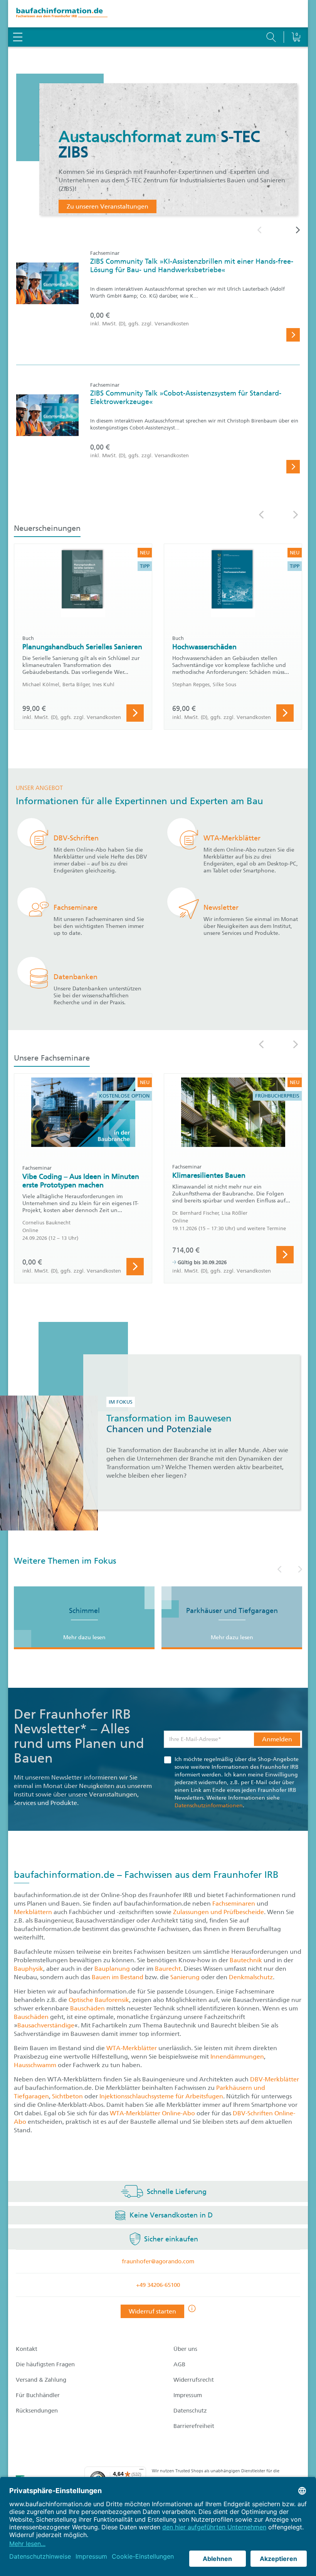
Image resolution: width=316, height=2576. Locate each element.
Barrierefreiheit (194, 2426)
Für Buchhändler (38, 2395)
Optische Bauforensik (99, 2000)
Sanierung (186, 1977)
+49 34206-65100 (158, 2285)
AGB (179, 2364)
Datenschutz (190, 2411)
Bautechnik (247, 1960)
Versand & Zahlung (41, 2380)
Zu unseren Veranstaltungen (108, 206)
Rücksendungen (37, 2411)
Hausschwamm (36, 2065)
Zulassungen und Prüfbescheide (219, 1912)
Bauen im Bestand (118, 1977)
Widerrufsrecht (194, 2380)
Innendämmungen (237, 2057)
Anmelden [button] (277, 1739)
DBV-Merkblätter (275, 2079)
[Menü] (141, 2471)
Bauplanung (113, 1969)
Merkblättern (33, 1912)
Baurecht (168, 1969)
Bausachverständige (46, 2025)
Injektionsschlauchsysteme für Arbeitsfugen (161, 2096)
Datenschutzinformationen (209, 1806)
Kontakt (27, 2349)
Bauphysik (29, 1969)
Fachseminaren (234, 1903)
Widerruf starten (152, 2311)
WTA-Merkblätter (132, 2048)
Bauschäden (88, 2008)
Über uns (185, 2349)
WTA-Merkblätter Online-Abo (152, 2113)
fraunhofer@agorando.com (158, 2261)
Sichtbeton (68, 2096)
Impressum (188, 2395)
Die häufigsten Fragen (45, 2364)
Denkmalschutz (251, 1977)
